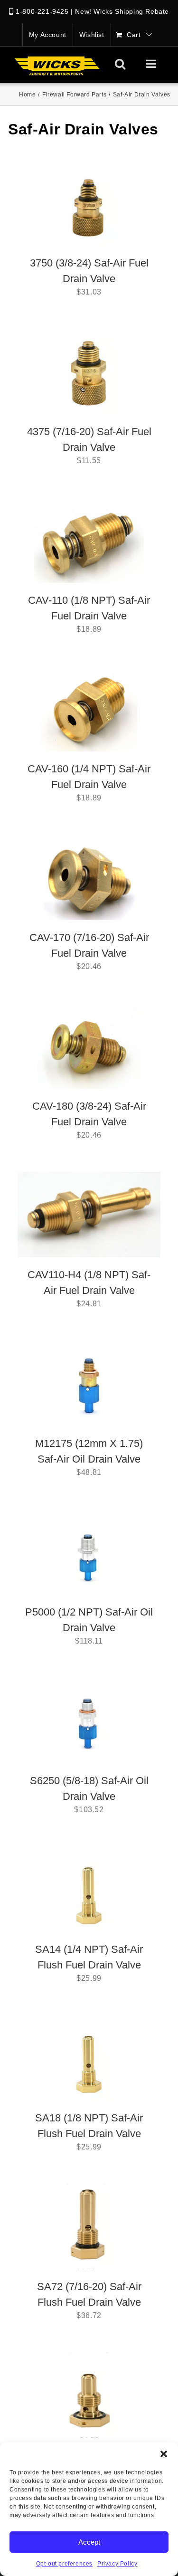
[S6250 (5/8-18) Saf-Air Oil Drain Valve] (89, 1721)
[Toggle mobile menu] (152, 64)
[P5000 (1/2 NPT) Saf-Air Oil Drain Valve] (89, 1552)
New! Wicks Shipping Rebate (122, 11)
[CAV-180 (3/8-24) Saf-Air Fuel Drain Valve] (89, 1046)
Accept (89, 2542)
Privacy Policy (117, 2564)
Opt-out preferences (64, 2564)
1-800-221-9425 (42, 11)
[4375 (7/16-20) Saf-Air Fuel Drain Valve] (89, 371)
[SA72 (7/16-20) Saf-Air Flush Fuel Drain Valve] (89, 2226)
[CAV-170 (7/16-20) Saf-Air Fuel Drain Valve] (89, 877)
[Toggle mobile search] (120, 64)
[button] (164, 2454)
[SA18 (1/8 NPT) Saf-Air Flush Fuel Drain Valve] (89, 2058)
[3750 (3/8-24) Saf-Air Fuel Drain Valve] (89, 203)
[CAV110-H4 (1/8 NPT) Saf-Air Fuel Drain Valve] (89, 1215)
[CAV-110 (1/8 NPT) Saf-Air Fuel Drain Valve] (89, 540)
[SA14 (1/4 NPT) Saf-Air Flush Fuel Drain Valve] (89, 1889)
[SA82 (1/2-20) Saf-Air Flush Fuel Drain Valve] (89, 2395)
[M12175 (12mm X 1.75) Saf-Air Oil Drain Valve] (89, 1383)
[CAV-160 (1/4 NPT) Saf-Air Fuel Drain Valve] (89, 709)
